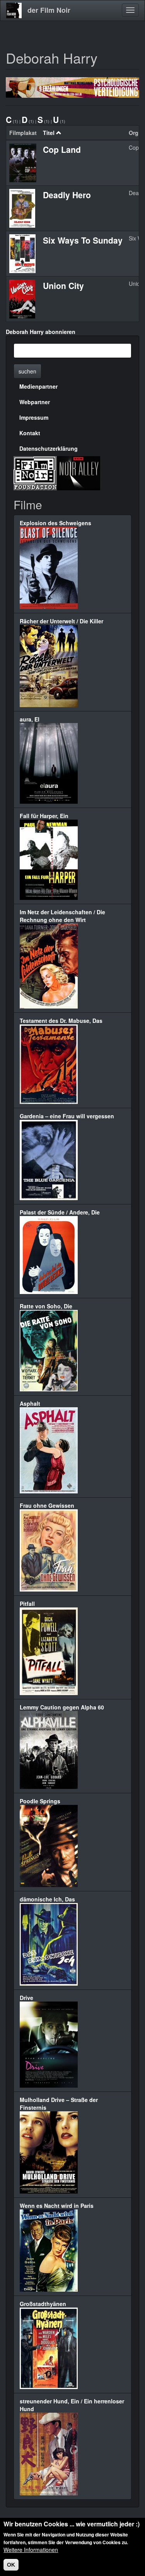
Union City (63, 285)
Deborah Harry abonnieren (41, 332)
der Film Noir (49, 10)
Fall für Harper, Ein (44, 816)
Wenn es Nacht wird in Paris (57, 2206)
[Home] (14, 10)
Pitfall (27, 1604)
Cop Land (62, 149)
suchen (27, 371)
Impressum (34, 417)
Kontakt (30, 433)
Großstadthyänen (43, 2304)
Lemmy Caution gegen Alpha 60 (62, 1707)
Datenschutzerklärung (49, 448)
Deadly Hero (67, 195)
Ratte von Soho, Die (46, 1306)
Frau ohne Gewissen (47, 1505)
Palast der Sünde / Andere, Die (60, 1212)
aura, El (30, 719)
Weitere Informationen (31, 2550)
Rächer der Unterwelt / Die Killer (61, 621)
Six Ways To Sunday (83, 240)
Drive (26, 1998)
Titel (49, 133)
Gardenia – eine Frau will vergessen (67, 1116)
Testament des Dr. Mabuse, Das (61, 1021)
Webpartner (35, 402)
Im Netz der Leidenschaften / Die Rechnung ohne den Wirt (62, 916)
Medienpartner (38, 386)
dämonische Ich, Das (47, 1899)
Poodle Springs (40, 1801)
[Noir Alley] (78, 472)
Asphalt (30, 1403)
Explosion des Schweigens (55, 523)
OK (11, 2565)
